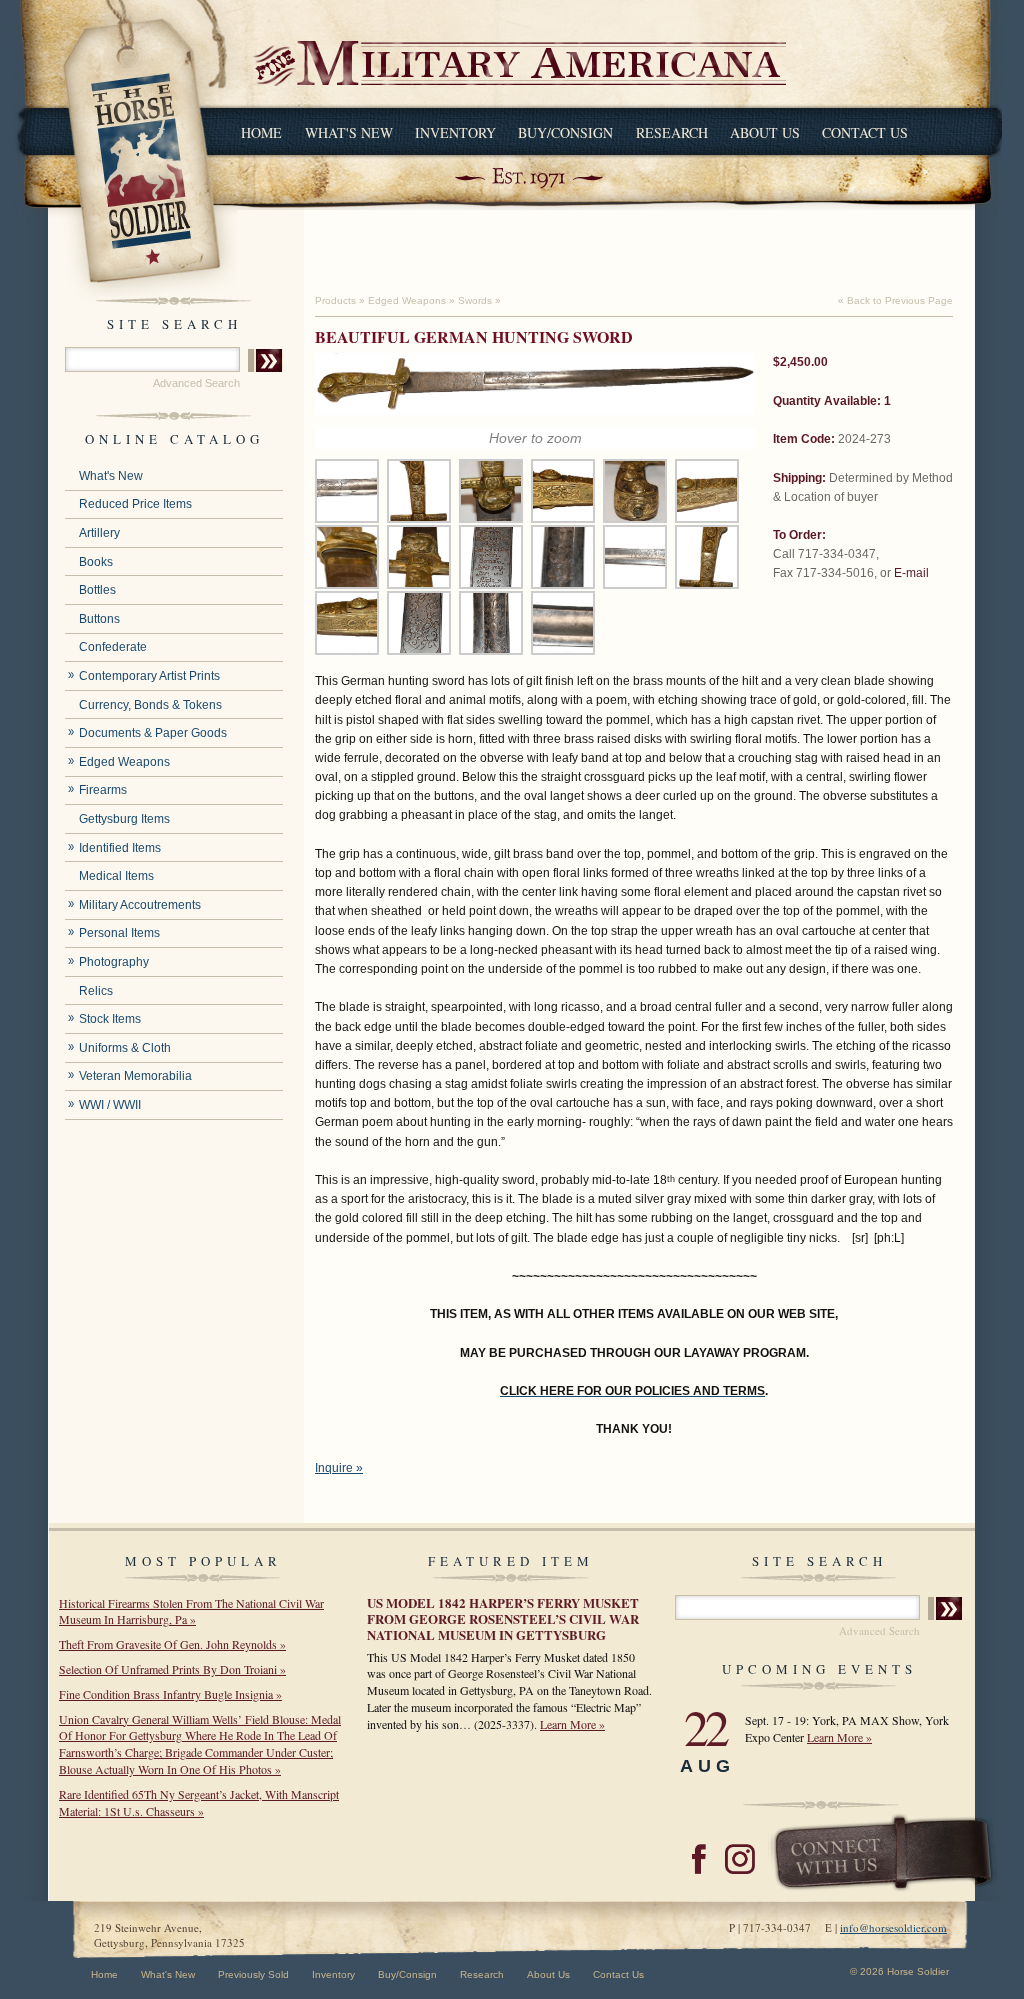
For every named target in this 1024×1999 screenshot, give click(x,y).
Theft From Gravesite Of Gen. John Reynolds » (172, 1644)
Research (672, 132)
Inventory (455, 132)
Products (335, 300)
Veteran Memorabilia (135, 1076)
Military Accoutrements (140, 905)
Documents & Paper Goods (153, 733)
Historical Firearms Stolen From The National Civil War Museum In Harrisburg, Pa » (191, 1611)
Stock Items (110, 1019)
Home (261, 132)
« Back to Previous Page (895, 300)
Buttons (99, 619)
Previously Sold (253, 1974)
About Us (765, 132)
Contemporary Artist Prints (149, 676)
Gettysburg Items (124, 819)
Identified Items (120, 848)
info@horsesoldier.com (893, 1927)
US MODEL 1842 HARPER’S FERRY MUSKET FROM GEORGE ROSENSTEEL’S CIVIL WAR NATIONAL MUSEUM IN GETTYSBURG (503, 1619)
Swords (475, 300)
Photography (114, 962)
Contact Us (865, 132)
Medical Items (116, 876)
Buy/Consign (565, 132)
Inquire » (339, 1468)
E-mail (911, 573)
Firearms (103, 790)
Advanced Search (196, 383)
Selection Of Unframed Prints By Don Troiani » (172, 1669)
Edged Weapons (124, 762)
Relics (96, 991)
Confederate (113, 647)
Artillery (99, 533)
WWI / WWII (110, 1105)
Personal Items (119, 933)
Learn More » (572, 1724)
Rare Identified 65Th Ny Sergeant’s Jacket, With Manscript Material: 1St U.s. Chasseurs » (199, 1802)
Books (96, 562)
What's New (349, 132)
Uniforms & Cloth (125, 1048)
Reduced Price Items (135, 504)
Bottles (97, 590)
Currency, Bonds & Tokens (150, 705)
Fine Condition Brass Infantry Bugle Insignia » (170, 1694)
